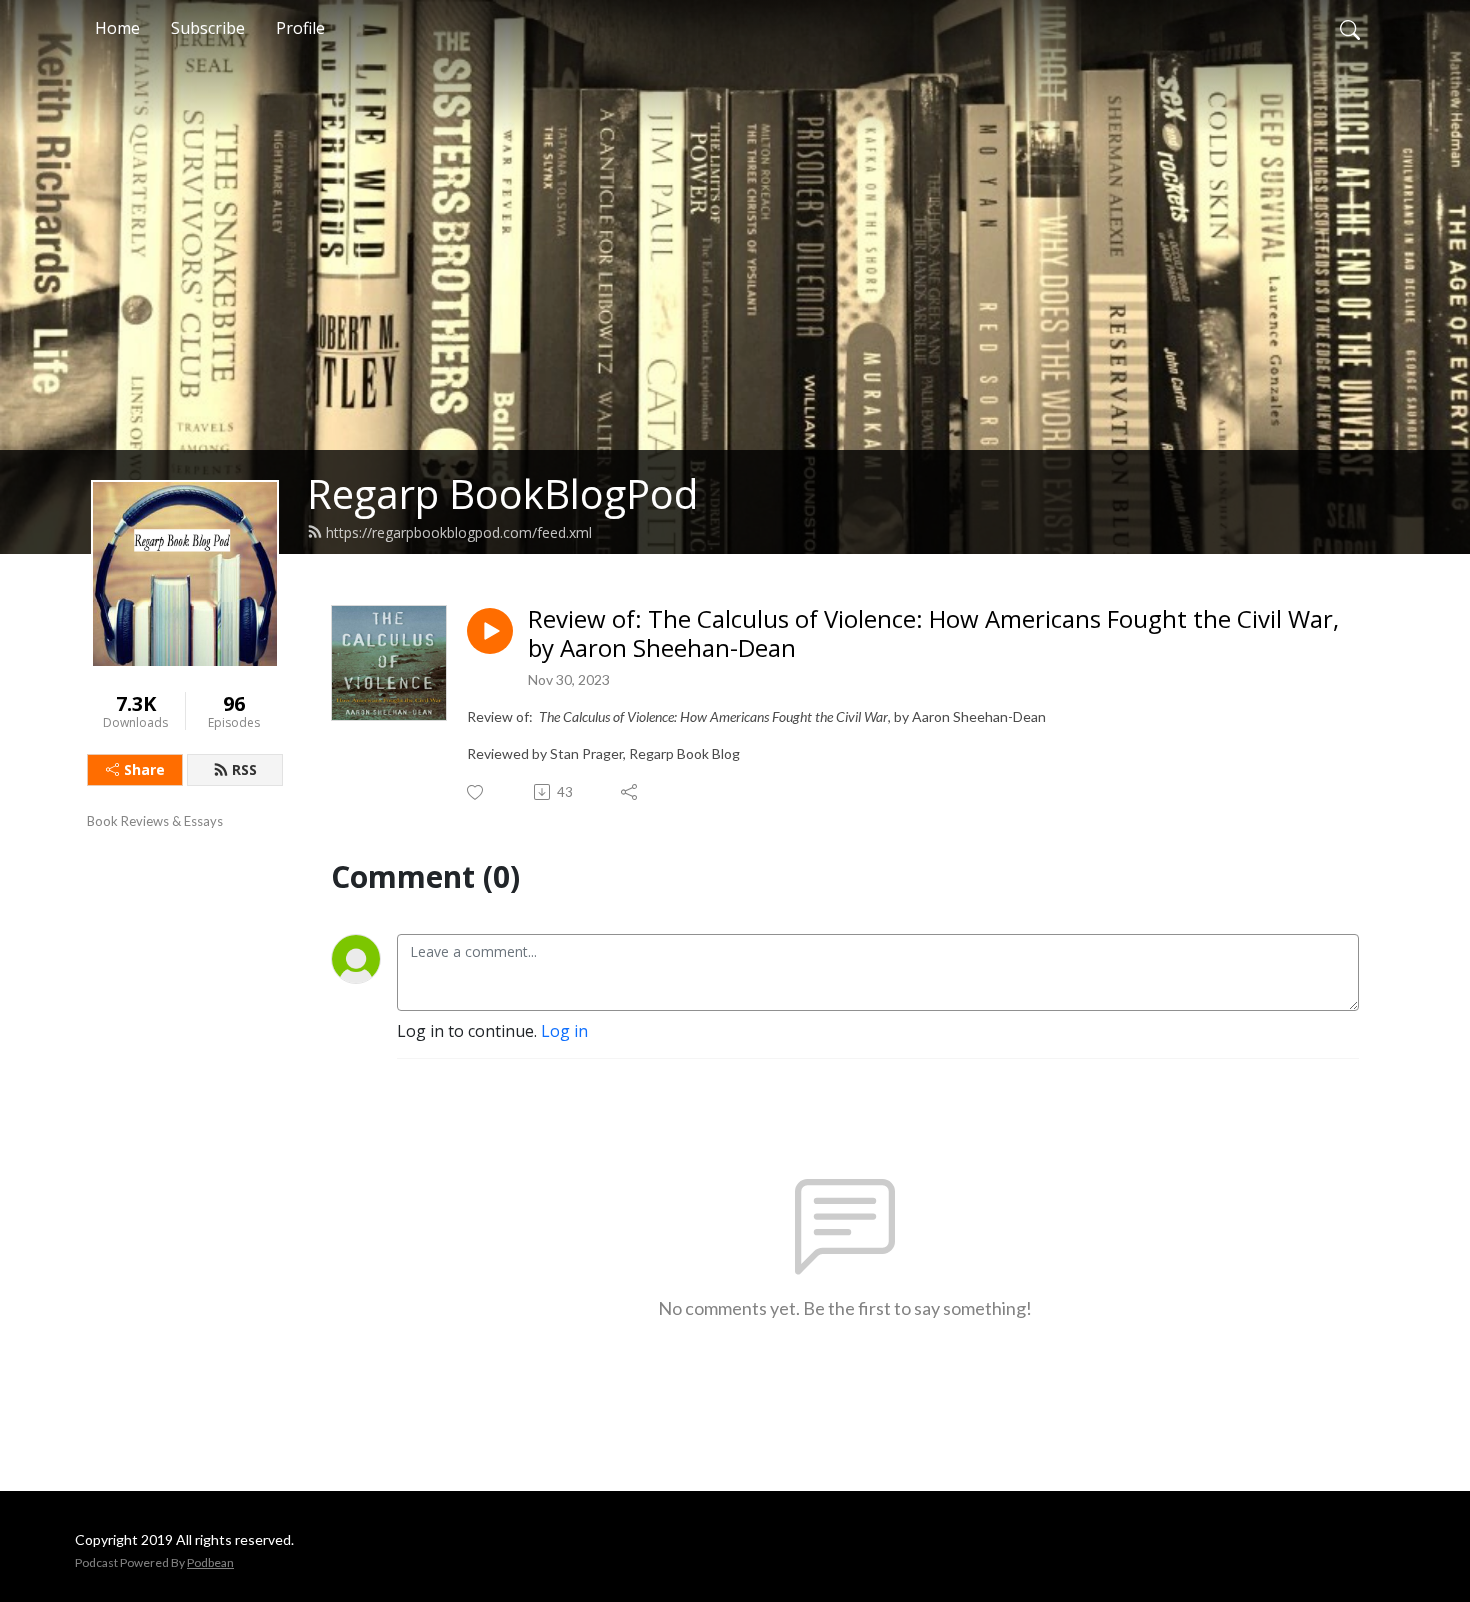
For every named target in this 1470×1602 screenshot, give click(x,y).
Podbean (210, 1562)
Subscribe (208, 28)
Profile (300, 28)
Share (144, 769)
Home (117, 28)
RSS (244, 769)
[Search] (1350, 28)
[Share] (630, 792)
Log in (564, 1031)
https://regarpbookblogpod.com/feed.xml (459, 532)
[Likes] (476, 792)
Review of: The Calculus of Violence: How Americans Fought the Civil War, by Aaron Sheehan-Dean (933, 634)
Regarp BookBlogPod (502, 493)
